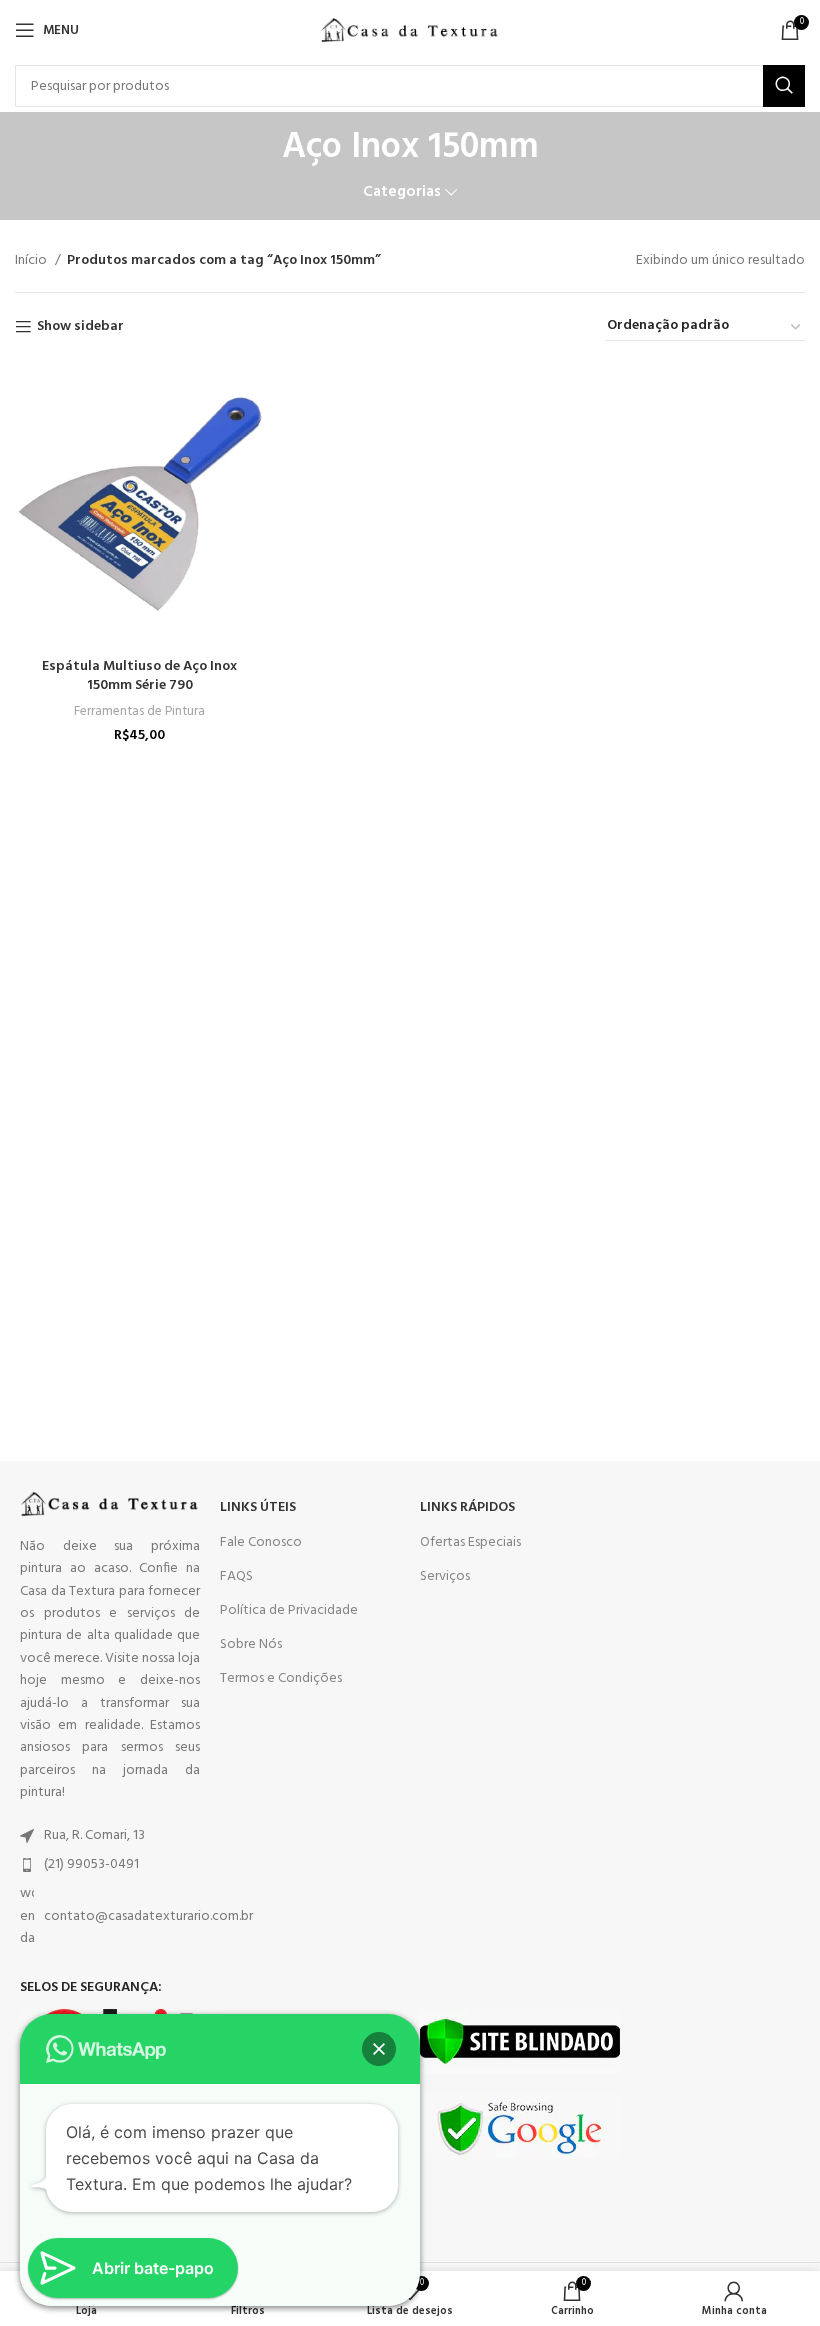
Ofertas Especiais (470, 1542)
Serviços (445, 1576)
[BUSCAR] (784, 86)
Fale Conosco (261, 1542)
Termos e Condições (281, 1678)
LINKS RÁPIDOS (467, 1507)
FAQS (236, 1576)
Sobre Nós (251, 1644)
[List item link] (110, 1836)
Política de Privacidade (289, 1610)
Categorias (402, 192)
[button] (379, 2049)
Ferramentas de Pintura (139, 711)
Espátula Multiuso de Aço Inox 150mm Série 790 (139, 676)
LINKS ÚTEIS (258, 1507)
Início (32, 261)
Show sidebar (80, 327)
